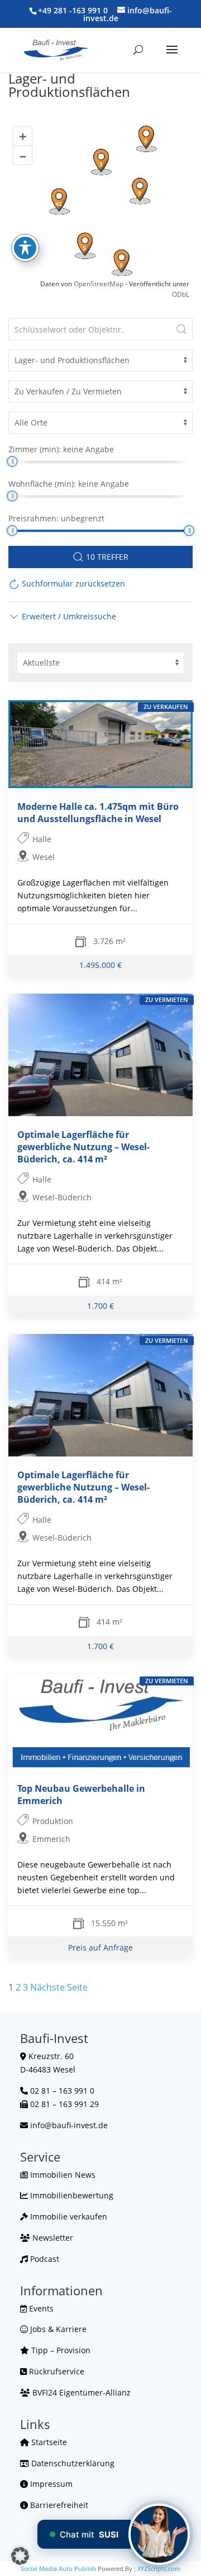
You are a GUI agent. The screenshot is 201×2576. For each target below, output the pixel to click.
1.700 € (100, 1305)
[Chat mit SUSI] (159, 2534)
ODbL (181, 294)
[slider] (12, 461)
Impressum (50, 2484)
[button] (62, 616)
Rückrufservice (56, 2371)
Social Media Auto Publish (58, 2568)
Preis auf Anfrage (100, 1947)
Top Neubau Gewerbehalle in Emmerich (81, 1795)
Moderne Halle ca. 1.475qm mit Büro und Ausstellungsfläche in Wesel (98, 813)
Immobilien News (62, 2175)
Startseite (48, 2442)
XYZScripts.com (159, 2568)
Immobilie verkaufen (68, 2216)
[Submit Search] (181, 329)
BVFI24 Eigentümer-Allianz (80, 2392)
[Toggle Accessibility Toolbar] (25, 248)
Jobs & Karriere (57, 2329)
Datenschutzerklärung (72, 2463)
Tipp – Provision (60, 2350)
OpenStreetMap (99, 284)
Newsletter (52, 2238)
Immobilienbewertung (71, 2195)
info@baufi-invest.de (69, 2125)
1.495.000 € (100, 965)
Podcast (44, 2259)
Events (40, 2308)
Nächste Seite (59, 1987)
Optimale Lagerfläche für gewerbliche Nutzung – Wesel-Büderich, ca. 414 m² (83, 1147)
